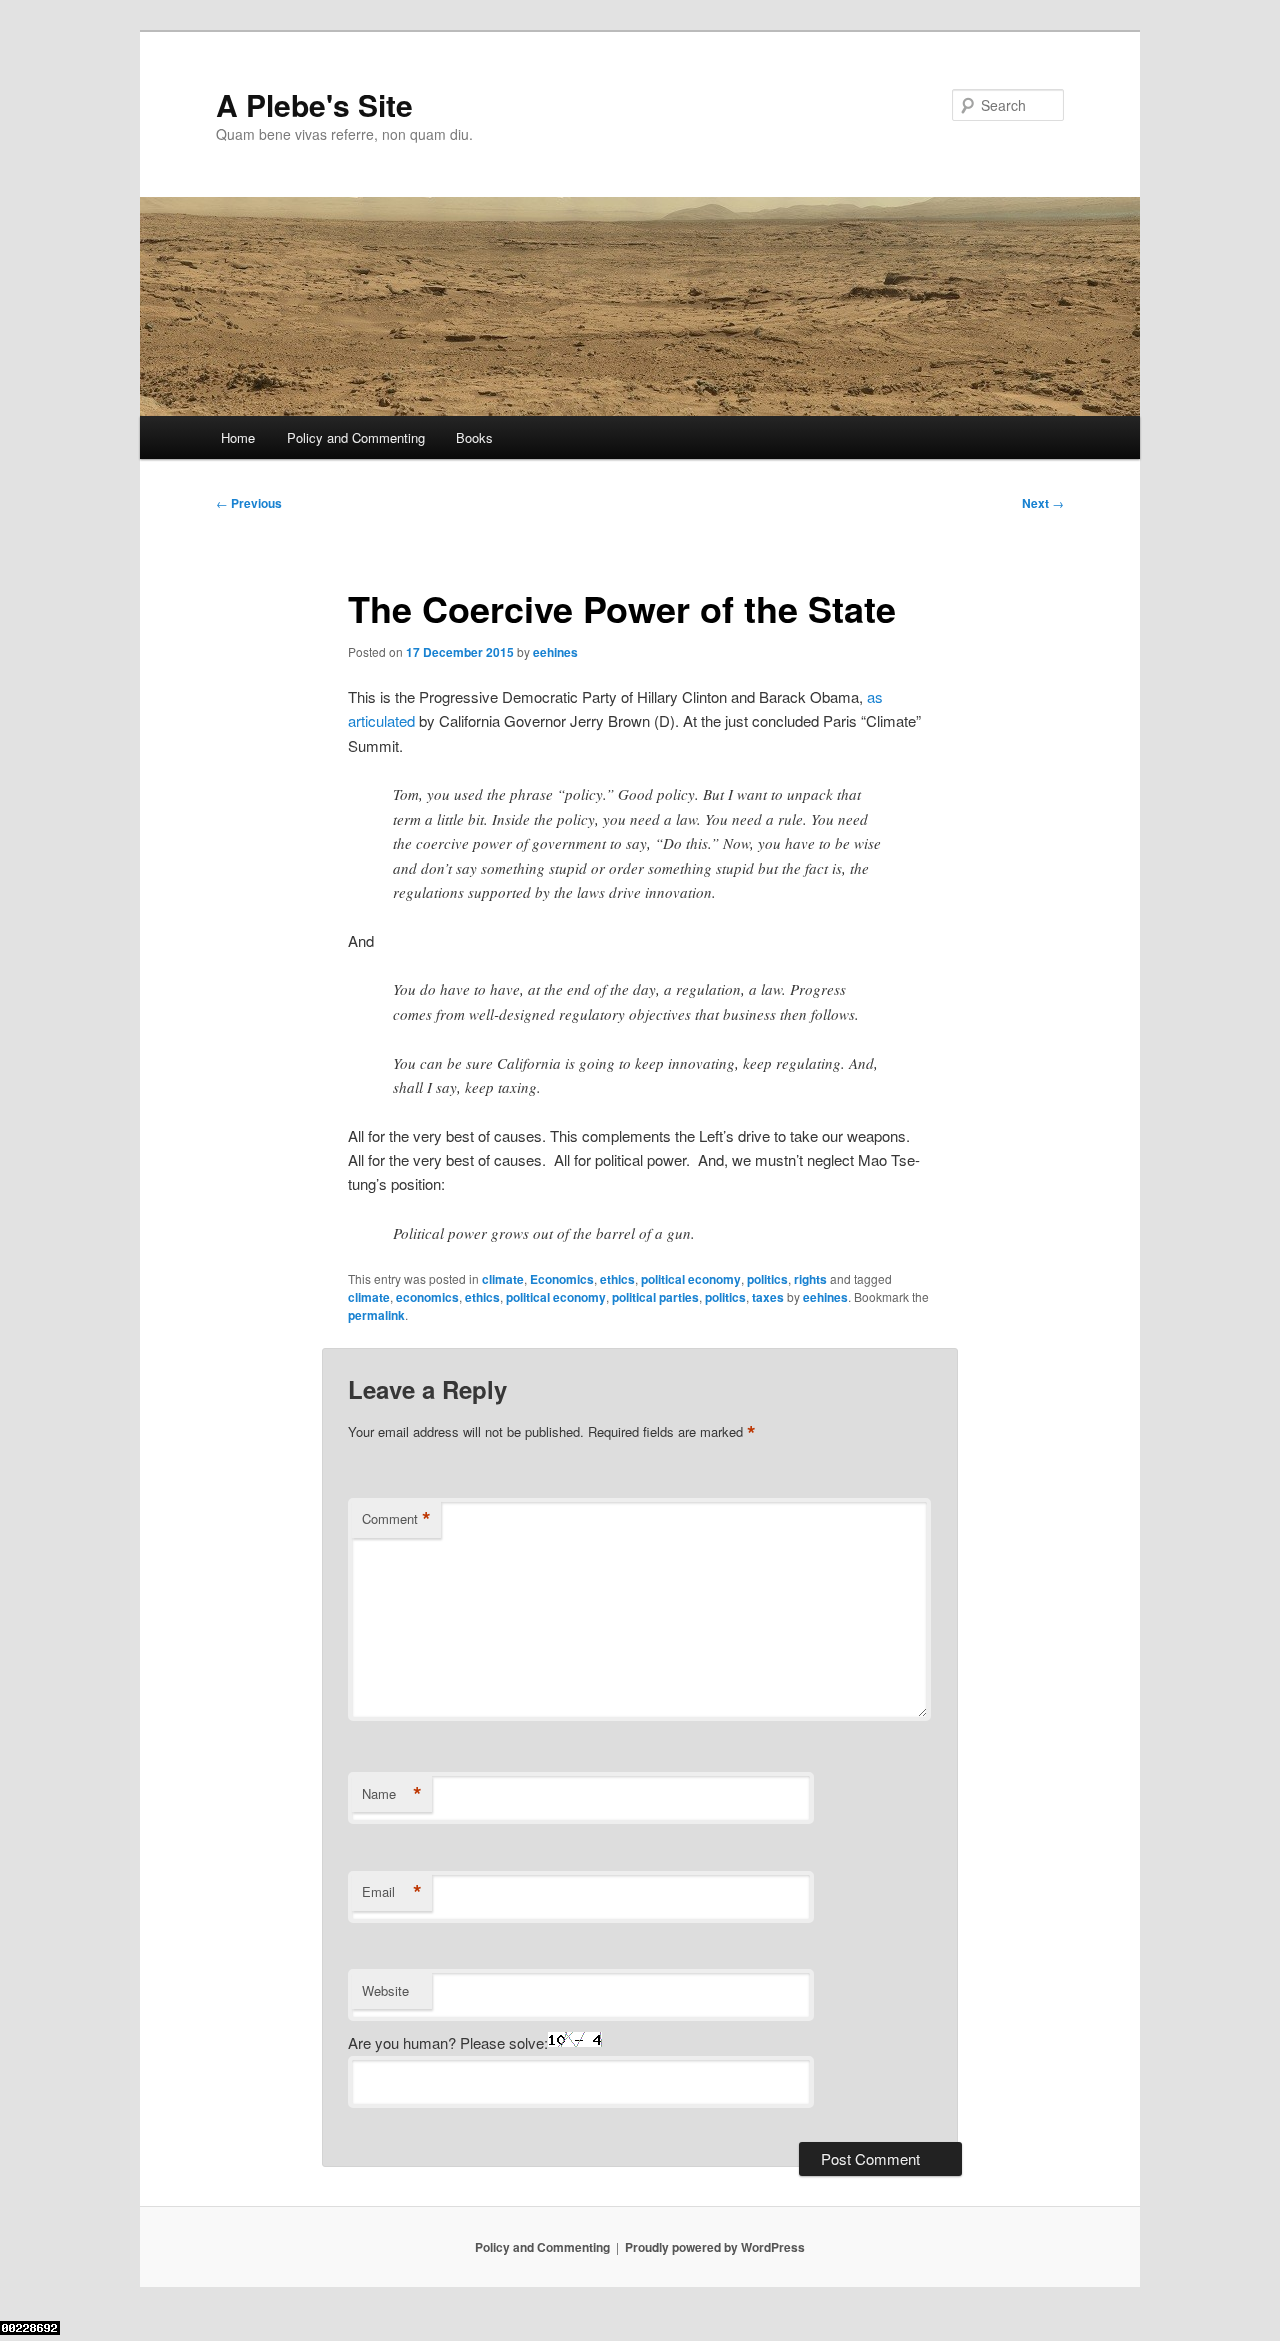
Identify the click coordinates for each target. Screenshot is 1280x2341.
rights (810, 1279)
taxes (768, 1297)
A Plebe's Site (314, 104)
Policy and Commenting (356, 437)
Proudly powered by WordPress (715, 2247)
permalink (376, 1315)
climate (503, 1279)
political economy (691, 1279)
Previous (249, 503)
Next (1043, 503)
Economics (562, 1279)
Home (238, 437)
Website (385, 1990)
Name (392, 1794)
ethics (617, 1279)
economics (427, 1297)
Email (392, 1892)
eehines (555, 652)
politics (767, 1279)
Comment (396, 1519)
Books (474, 437)
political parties (655, 1297)
